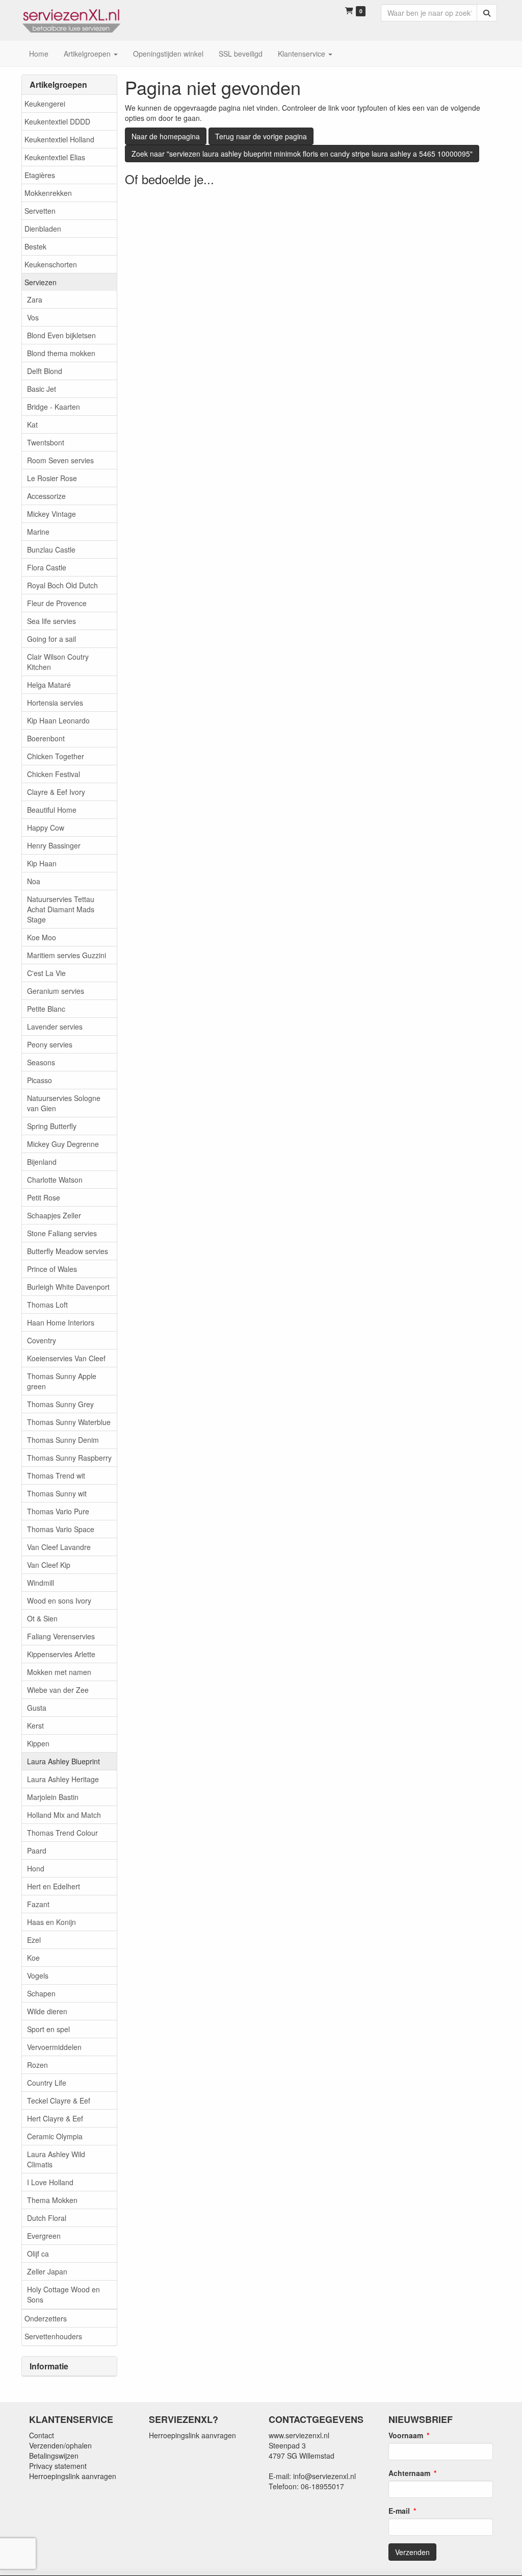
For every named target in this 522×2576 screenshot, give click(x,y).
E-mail (399, 2511)
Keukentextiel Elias (55, 157)
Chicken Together (56, 756)
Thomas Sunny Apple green (62, 1381)
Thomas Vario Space (61, 1529)
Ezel (34, 1940)
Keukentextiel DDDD (57, 121)
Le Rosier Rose (52, 478)
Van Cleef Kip (49, 1565)
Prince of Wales (52, 1269)
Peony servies (50, 1044)
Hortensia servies (55, 703)
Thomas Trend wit (56, 1475)
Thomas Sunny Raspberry (69, 1458)
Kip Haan (42, 863)
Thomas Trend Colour (62, 1833)
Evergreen (44, 2236)
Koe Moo (42, 937)
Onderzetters (46, 2318)
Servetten (40, 211)
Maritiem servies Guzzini (67, 955)
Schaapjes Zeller (54, 1215)
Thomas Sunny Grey (60, 1404)
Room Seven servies (60, 460)
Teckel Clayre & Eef (59, 2100)
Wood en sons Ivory (59, 1600)
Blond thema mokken (61, 353)
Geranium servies (56, 991)
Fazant (38, 1904)
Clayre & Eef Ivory (56, 792)
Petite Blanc (46, 1009)
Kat (32, 424)
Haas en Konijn (51, 1922)
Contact (42, 2435)
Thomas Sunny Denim (63, 1440)
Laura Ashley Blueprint (63, 1761)
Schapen (41, 1993)
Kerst (35, 1725)
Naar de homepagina (166, 136)
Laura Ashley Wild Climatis (56, 2159)
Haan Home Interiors (61, 1322)
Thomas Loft (47, 1305)
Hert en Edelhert (54, 1886)
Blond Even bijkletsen (61, 335)
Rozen (37, 2065)
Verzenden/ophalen (60, 2445)
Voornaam (406, 2435)
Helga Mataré (49, 685)
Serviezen (41, 282)
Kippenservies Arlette (61, 1654)
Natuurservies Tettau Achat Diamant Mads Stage (61, 909)
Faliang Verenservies (61, 1636)
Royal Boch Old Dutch (62, 585)
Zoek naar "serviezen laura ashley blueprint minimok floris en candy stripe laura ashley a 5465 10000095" (302, 154)
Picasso (40, 1080)
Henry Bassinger (54, 845)
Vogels (38, 1975)
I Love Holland (50, 2182)
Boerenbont (46, 738)
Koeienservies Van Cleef (66, 1358)
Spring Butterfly (52, 1126)
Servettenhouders (53, 2336)
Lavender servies (55, 1027)
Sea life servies (51, 621)
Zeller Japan (47, 2271)
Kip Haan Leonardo (58, 720)
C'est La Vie (46, 973)
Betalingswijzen (54, 2456)
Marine (38, 532)
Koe (33, 1958)
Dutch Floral (47, 2218)
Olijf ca (38, 2254)
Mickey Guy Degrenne (63, 1144)
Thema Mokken (52, 2200)
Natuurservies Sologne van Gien (64, 1103)
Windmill (41, 1583)
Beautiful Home (52, 810)
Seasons (41, 1062)
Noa (34, 881)
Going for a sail (51, 639)
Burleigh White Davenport (68, 1287)
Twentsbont (46, 442)
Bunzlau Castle (51, 549)
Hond (36, 1868)
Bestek (35, 246)
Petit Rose (44, 1197)
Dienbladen (43, 229)
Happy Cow (46, 828)
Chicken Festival (54, 774)
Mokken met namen (59, 1672)
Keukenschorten (51, 264)
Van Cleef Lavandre (59, 1547)
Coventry (42, 1340)
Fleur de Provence (57, 603)
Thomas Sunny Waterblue (69, 1422)
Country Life (47, 2083)
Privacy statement (58, 2466)
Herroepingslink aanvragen (73, 2476)
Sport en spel (48, 2029)
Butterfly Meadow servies (68, 1251)
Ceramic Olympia (55, 2136)
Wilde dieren (47, 2011)
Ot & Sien (42, 1618)
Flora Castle (47, 567)
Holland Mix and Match (64, 1815)
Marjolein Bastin (53, 1797)
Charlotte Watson (55, 1180)
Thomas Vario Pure (58, 1511)
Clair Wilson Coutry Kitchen (58, 662)
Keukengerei (45, 104)
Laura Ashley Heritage (63, 1779)
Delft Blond (45, 371)
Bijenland (42, 1162)
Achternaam (409, 2473)
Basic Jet (42, 389)
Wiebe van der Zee (58, 1690)
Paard (37, 1850)
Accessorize (46, 496)
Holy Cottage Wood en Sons (63, 2294)
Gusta (37, 1708)
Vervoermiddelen (54, 2047)
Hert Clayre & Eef (55, 2118)
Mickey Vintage (51, 514)
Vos (33, 317)
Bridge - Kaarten (54, 407)
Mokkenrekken (48, 193)
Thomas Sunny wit (57, 1493)
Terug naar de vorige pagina (261, 136)
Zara (35, 299)
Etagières (40, 175)
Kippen (38, 1743)
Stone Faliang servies (62, 1233)
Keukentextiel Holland (59, 139)
